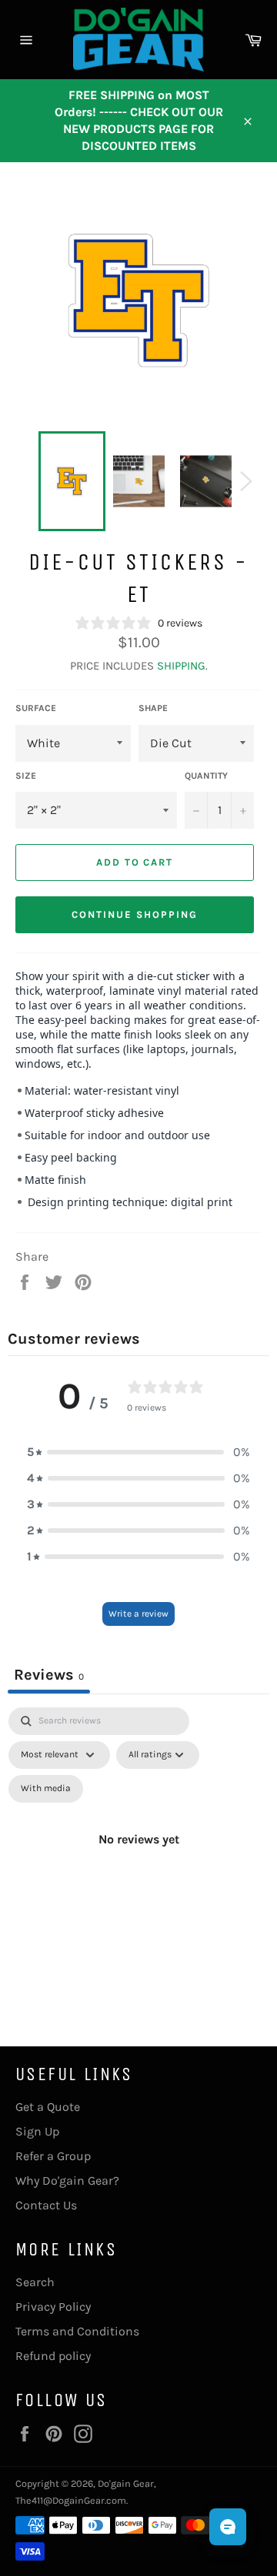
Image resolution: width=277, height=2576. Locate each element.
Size (26, 776)
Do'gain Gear (126, 2483)
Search (35, 2282)
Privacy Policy (53, 2307)
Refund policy (53, 2356)
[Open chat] (228, 2527)
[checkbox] (46, 1789)
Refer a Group (53, 2156)
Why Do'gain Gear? (67, 2180)
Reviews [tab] (49, 1675)
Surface (36, 708)
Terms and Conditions (77, 2331)
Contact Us (46, 2205)
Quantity (206, 776)
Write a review (138, 1614)
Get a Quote (48, 2107)
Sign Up (37, 2131)
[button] (138, 1452)
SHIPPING (181, 666)
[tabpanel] (138, 1857)
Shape (153, 708)
